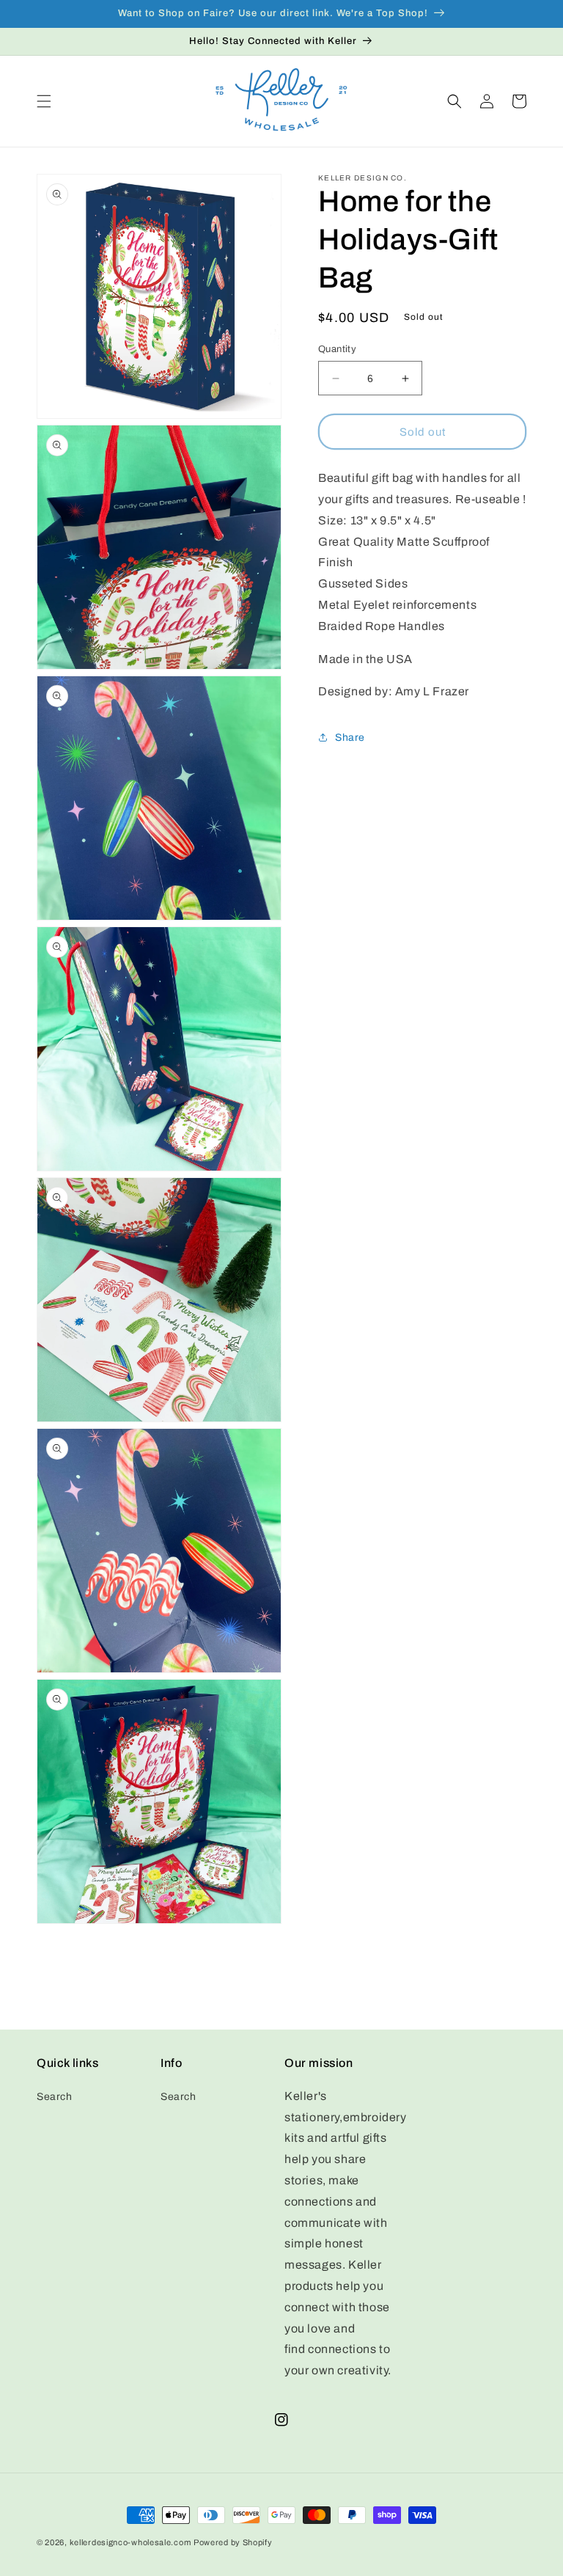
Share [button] (350, 738)
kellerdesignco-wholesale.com (130, 2542)
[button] (44, 101)
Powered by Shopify (233, 2542)
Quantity (337, 349)
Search (55, 2097)
